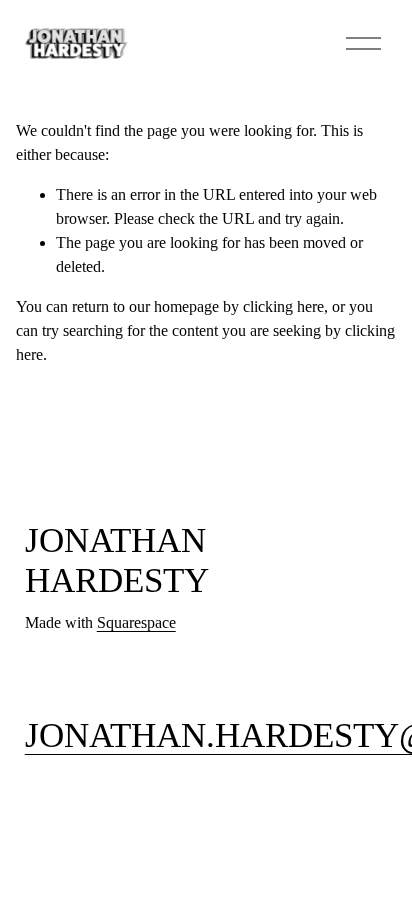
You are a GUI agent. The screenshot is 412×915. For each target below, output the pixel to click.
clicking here (283, 306)
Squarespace (136, 622)
